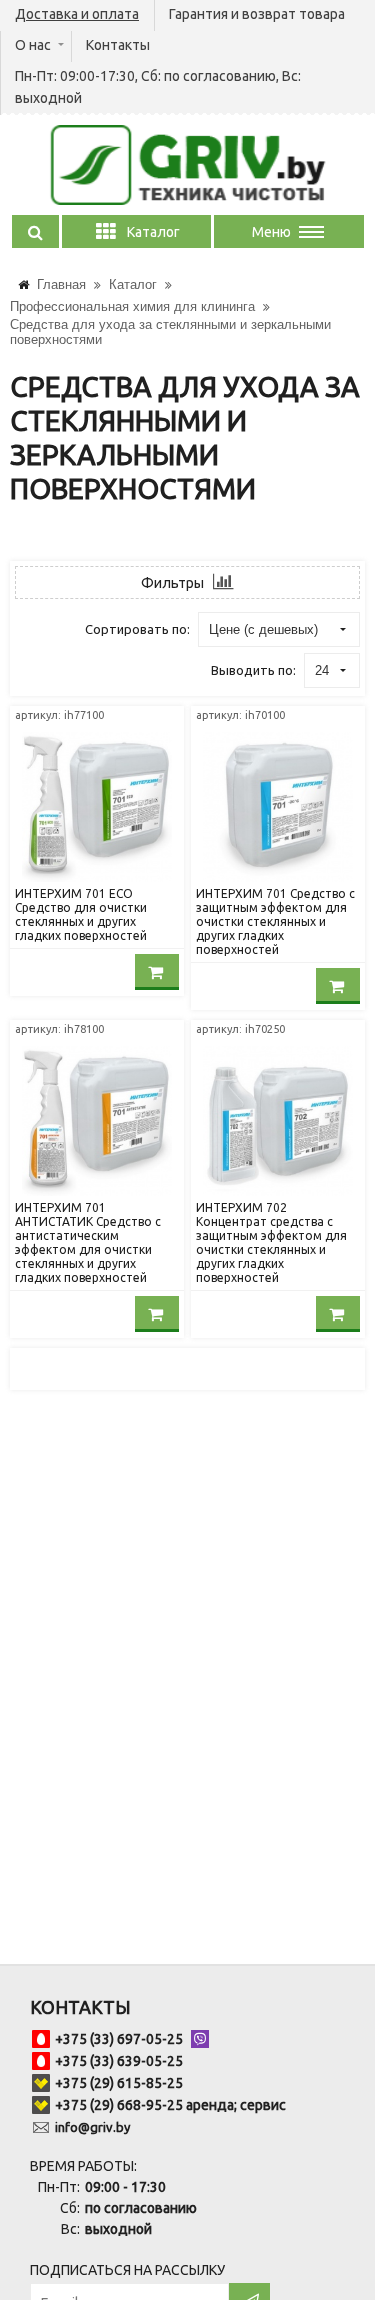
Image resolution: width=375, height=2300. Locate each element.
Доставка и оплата (77, 14)
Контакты (118, 45)
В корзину (157, 972)
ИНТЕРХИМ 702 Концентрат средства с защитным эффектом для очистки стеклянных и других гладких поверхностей (271, 1242)
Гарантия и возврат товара (257, 14)
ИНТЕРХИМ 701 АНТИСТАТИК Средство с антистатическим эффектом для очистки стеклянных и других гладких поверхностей (88, 1242)
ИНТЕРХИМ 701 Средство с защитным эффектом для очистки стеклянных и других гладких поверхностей (275, 921)
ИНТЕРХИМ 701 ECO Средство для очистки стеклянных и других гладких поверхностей (81, 914)
